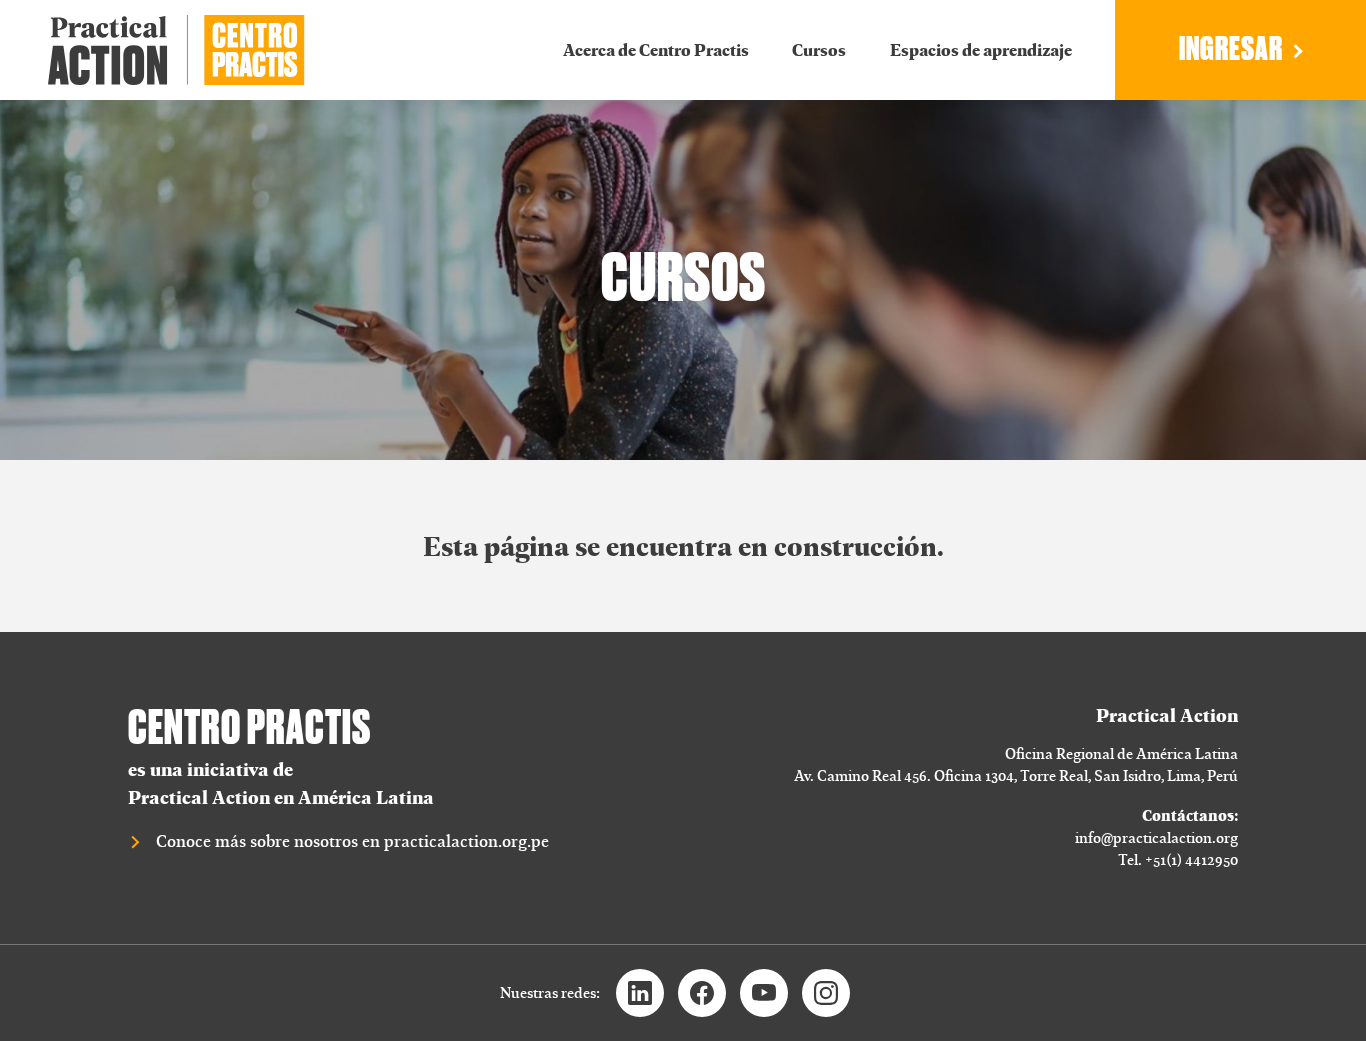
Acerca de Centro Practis (656, 49)
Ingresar (1231, 50)
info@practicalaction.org (1156, 837)
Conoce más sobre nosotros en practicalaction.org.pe (352, 841)
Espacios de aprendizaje (981, 49)
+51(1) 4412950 (1191, 859)
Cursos (819, 49)
